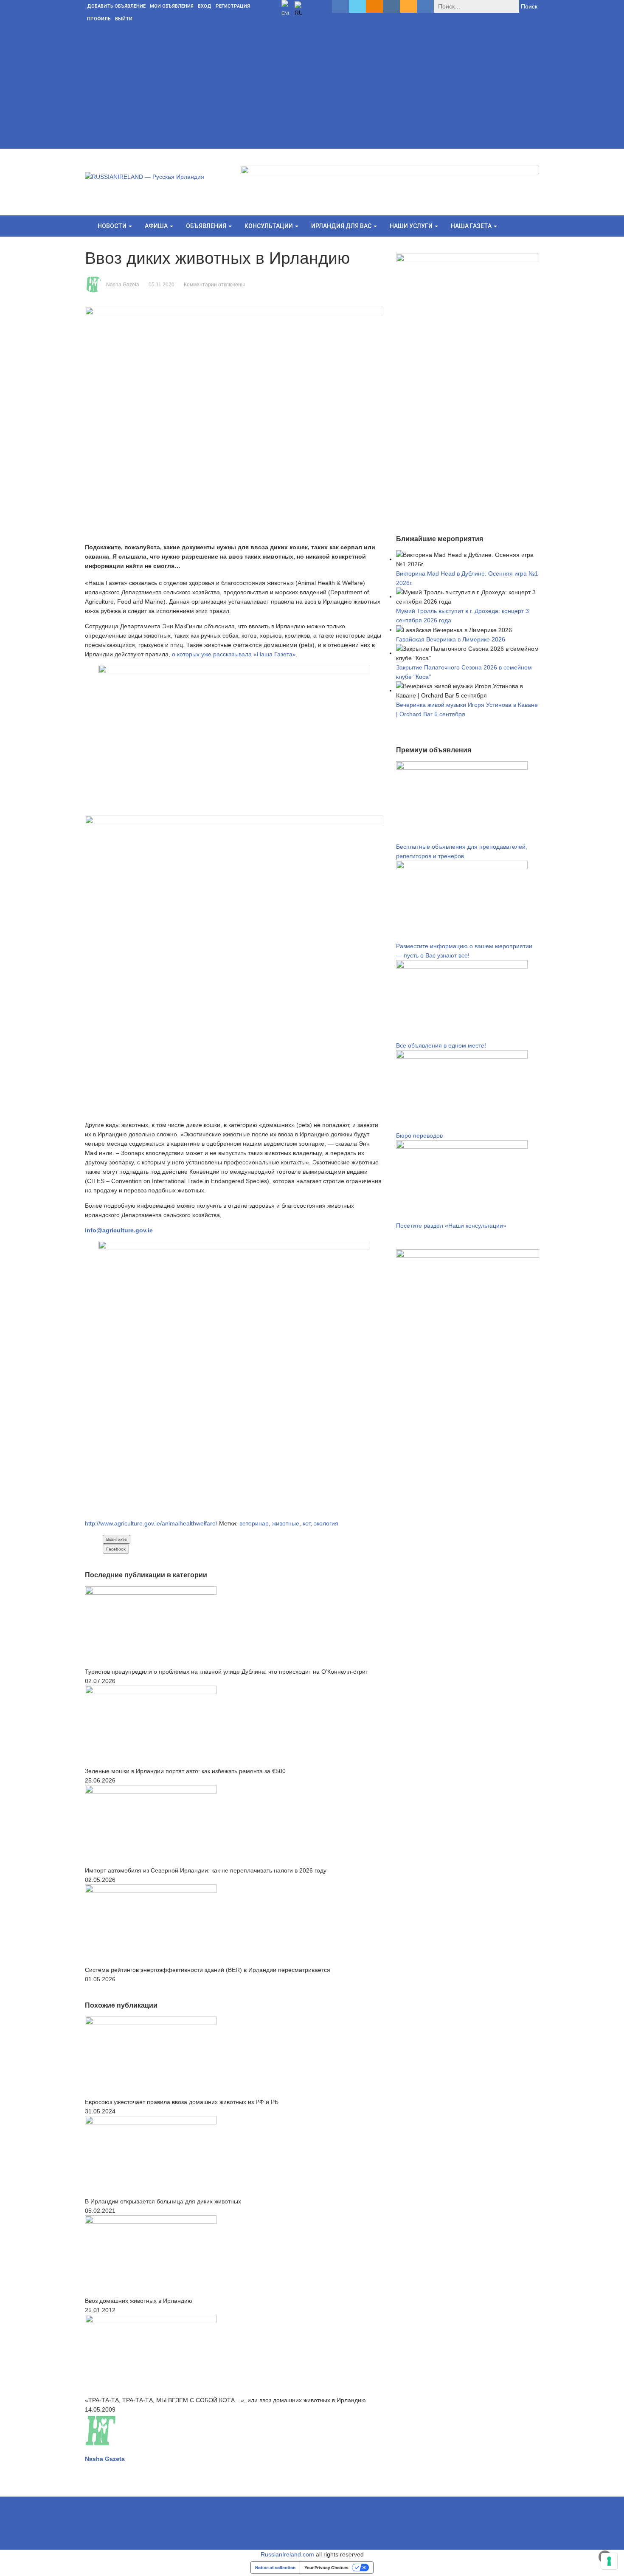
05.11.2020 (162, 285)
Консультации (269, 226)
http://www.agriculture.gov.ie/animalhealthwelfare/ (151, 1523)
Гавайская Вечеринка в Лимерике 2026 (451, 639)
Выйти (124, 19)
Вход (205, 6)
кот (306, 1523)
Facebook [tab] (116, 1549)
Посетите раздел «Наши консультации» (451, 1226)
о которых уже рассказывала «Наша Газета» (234, 654)
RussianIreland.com (287, 2554)
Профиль (99, 19)
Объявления (207, 226)
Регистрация (233, 6)
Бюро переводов (419, 1135)
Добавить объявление (116, 6)
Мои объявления (172, 6)
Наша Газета (472, 226)
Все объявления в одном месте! (441, 1045)
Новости (113, 226)
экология (326, 1523)
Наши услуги (412, 226)
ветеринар (254, 1523)
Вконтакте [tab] (117, 1539)
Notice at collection (275, 2568)
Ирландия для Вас (342, 226)
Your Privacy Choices (326, 2568)
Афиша (157, 226)
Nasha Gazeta (123, 285)
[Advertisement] (312, 89)
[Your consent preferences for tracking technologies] (609, 2561)
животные (286, 1523)
